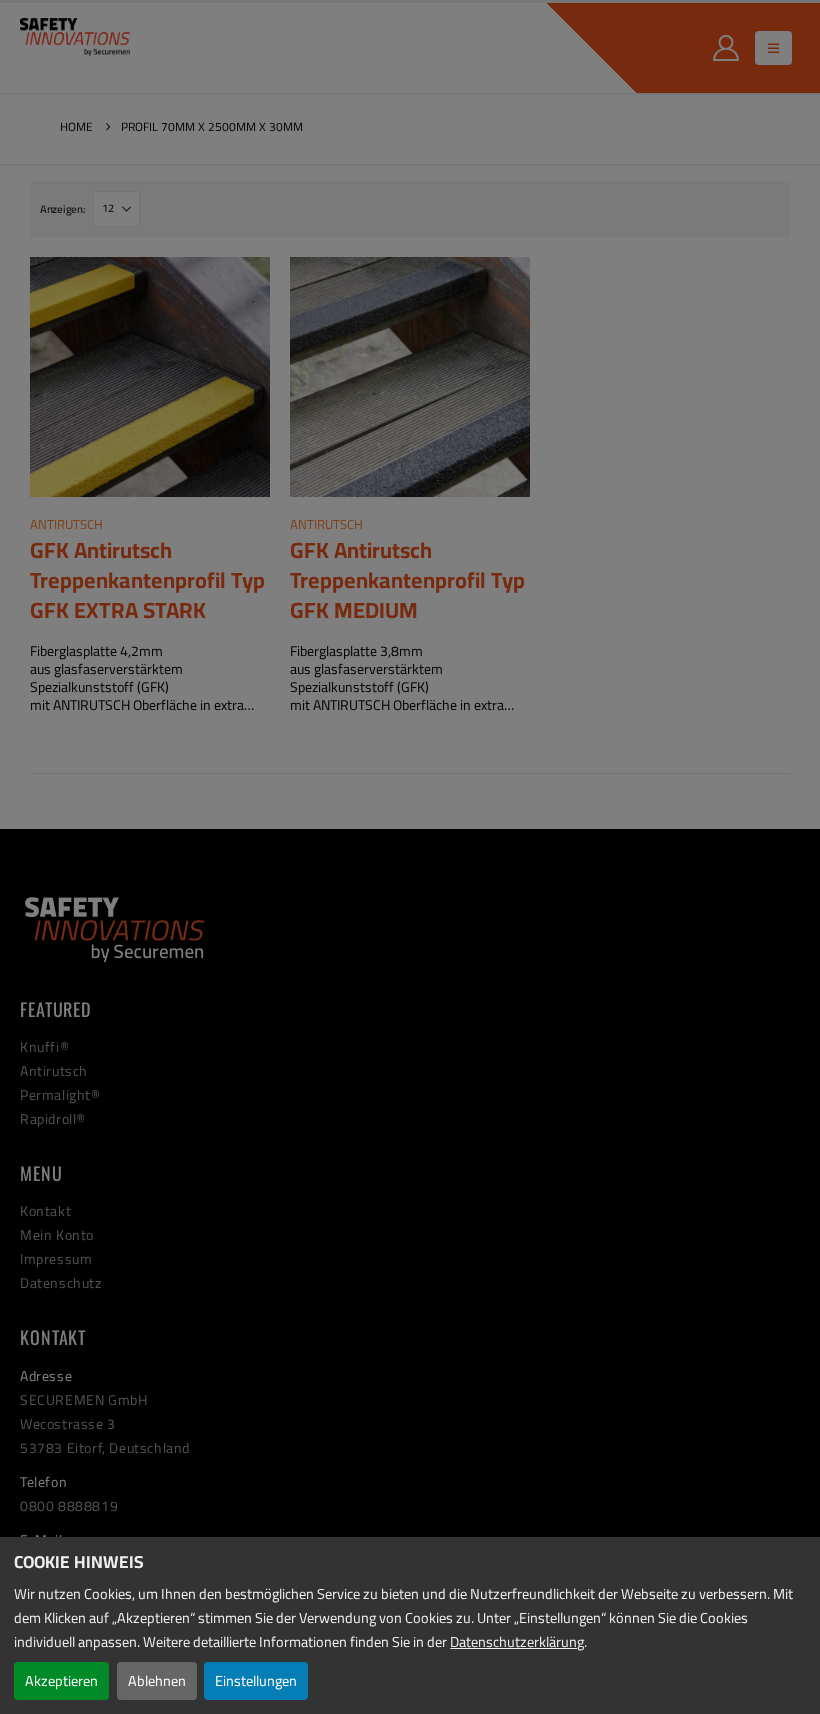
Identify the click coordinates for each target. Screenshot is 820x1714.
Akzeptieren (61, 1680)
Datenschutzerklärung (517, 1641)
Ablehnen (157, 1680)
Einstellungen (256, 1680)
